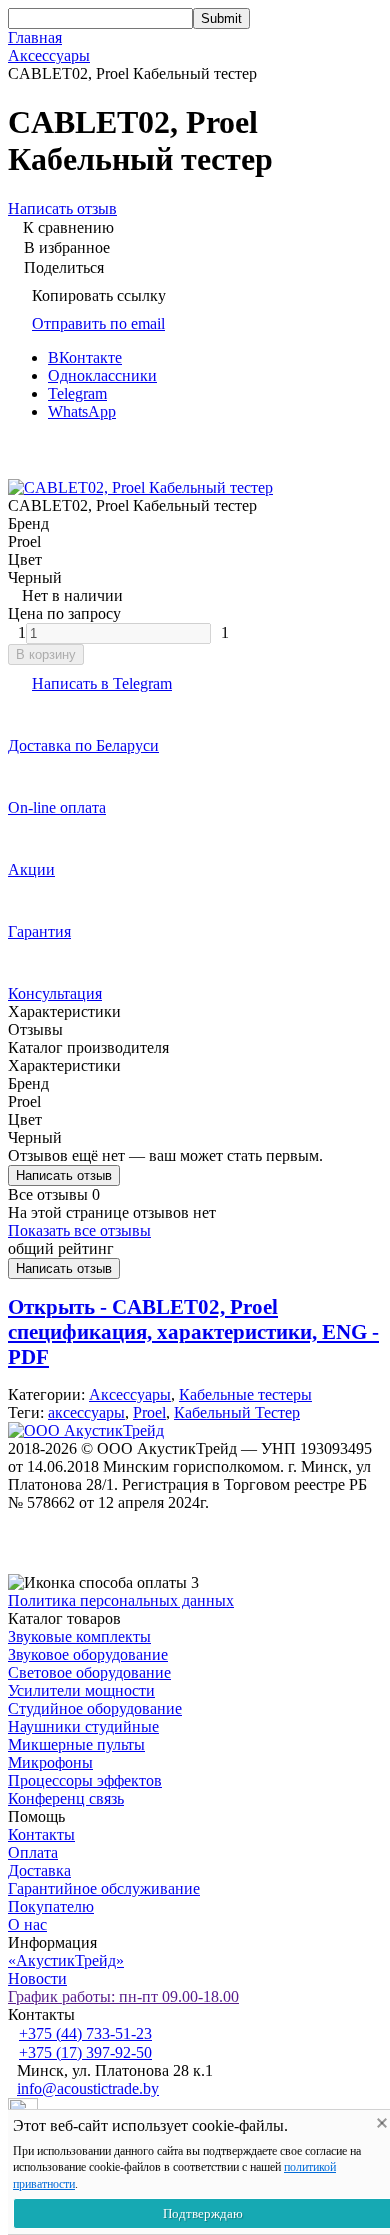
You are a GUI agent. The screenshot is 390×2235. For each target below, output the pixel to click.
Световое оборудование (89, 1672)
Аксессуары (49, 55)
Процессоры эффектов (85, 1780)
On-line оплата (57, 807)
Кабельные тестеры (245, 1394)
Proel (149, 1412)
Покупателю (51, 1906)
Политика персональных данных (121, 1600)
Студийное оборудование (95, 1708)
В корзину (46, 654)
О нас (27, 1924)
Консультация (55, 993)
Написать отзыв (64, 1175)
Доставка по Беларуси (83, 745)
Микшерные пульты (76, 1744)
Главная (35, 37)
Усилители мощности (81, 1690)
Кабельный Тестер (237, 1412)
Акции (31, 869)
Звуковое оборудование (88, 1654)
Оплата (33, 1852)
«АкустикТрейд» (66, 1960)
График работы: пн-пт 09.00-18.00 (123, 1996)
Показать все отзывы (79, 1230)
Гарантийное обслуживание (104, 1888)
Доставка (39, 1870)
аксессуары (86, 1412)
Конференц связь (66, 1798)
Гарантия (39, 931)
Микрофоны (50, 1762)
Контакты (41, 1834)
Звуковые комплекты (79, 1636)
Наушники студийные (83, 1726)
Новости (37, 1978)
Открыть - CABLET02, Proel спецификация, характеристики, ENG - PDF (193, 1332)
